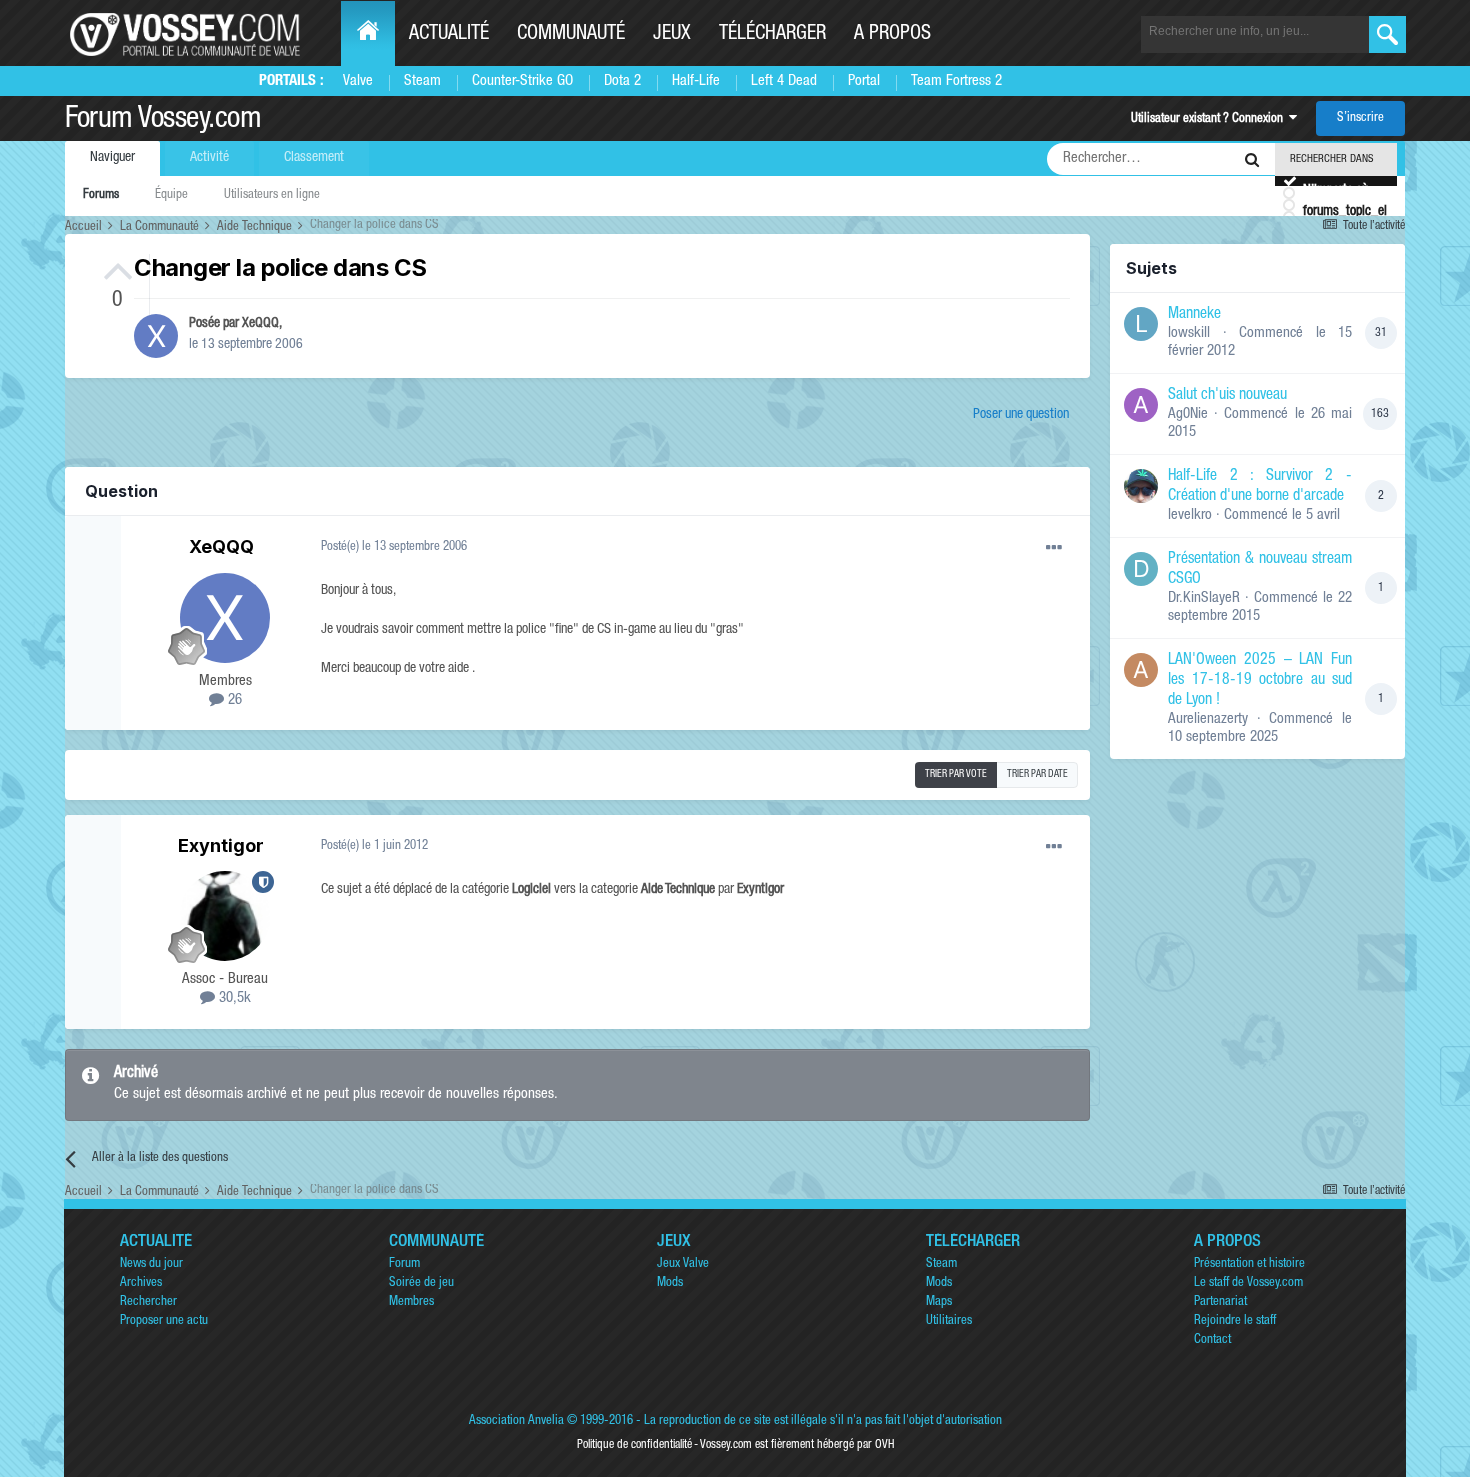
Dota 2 (622, 81)
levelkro (1190, 515)
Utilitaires (949, 1321)
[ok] (1387, 34)
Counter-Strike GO (522, 81)
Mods (670, 1283)
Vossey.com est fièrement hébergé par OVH (797, 1445)
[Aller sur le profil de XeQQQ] (156, 336)
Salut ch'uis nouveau (1227, 396)
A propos (892, 35)
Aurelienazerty (1208, 719)
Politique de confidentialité (634, 1445)
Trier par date (1037, 775)
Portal (864, 81)
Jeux (672, 35)
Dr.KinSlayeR (1204, 598)
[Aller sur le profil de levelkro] (1141, 486)
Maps (939, 1302)
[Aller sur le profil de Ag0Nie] (1141, 405)
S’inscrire (1360, 118)
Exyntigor (221, 845)
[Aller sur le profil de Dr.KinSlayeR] (1141, 569)
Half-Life (696, 81)
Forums (101, 195)
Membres (411, 1302)
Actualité (449, 35)
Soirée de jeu (421, 1283)
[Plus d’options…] (1054, 548)
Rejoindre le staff (1235, 1321)
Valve (358, 81)
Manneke (1194, 315)
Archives (141, 1283)
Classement (314, 158)
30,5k (233, 998)
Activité (209, 158)
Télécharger (772, 35)
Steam (422, 81)
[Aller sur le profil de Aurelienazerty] (1141, 670)
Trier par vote (956, 775)
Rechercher (148, 1302)
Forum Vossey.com (163, 121)
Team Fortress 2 (956, 81)
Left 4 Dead (784, 81)
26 (233, 700)
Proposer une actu (164, 1321)
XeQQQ (260, 324)
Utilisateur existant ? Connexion (1210, 119)
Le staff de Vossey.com (1248, 1283)
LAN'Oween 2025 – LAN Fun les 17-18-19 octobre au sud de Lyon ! (1260, 681)
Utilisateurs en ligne (272, 195)
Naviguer (112, 158)
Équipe (171, 195)
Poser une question (1021, 415)
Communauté (571, 35)
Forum (404, 1264)
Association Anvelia (516, 1421)
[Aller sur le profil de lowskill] (1141, 324)
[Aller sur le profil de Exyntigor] (225, 916)
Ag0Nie (1188, 414)
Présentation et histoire (1249, 1264)
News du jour (151, 1264)
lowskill (1189, 333)
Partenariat (1220, 1302)
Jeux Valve (683, 1264)
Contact (1212, 1340)
